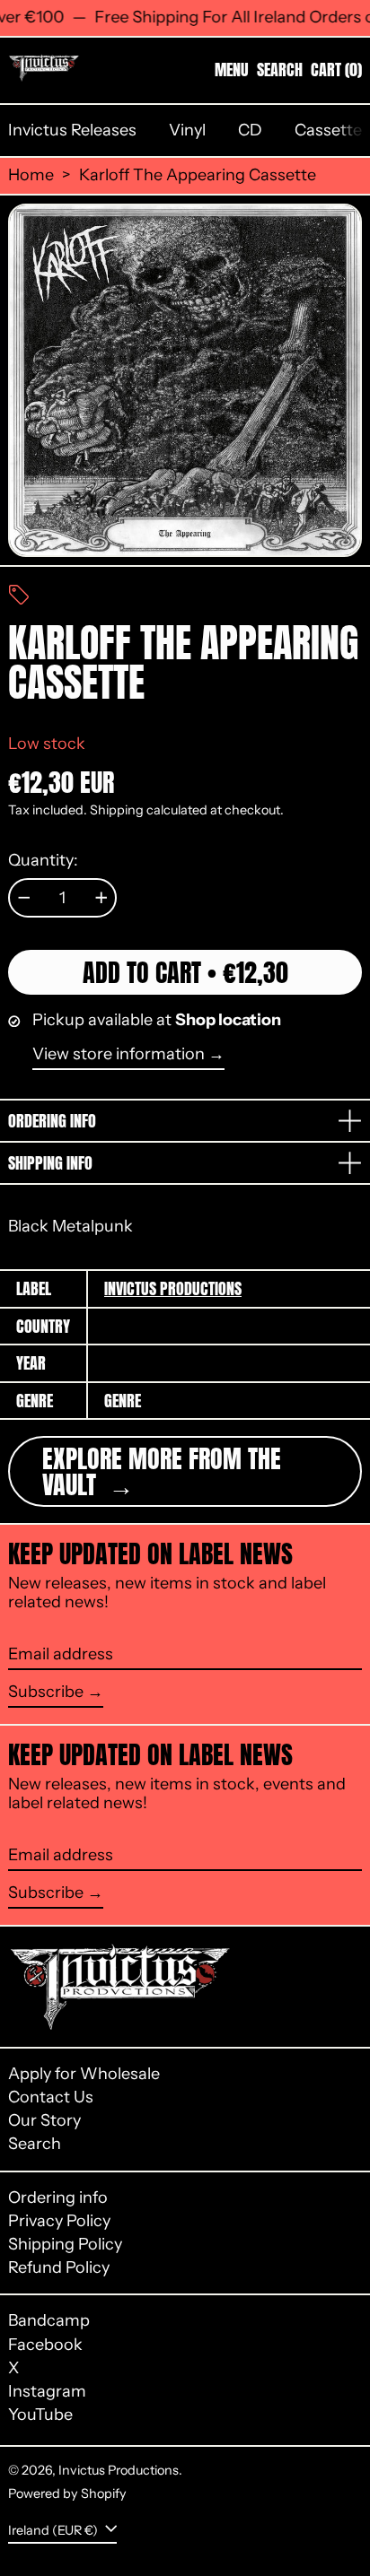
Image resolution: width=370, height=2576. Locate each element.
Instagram (47, 2392)
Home (31, 175)
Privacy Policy (59, 2221)
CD (250, 130)
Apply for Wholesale (84, 2074)
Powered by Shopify (67, 2493)
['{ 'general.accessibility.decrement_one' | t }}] (24, 898)
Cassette (328, 130)
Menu (232, 70)
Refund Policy (59, 2267)
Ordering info (58, 2197)
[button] (280, 70)
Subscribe (46, 1692)
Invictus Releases (72, 130)
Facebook (45, 2345)
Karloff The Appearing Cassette (198, 175)
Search (35, 2144)
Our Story (44, 2120)
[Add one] (101, 898)
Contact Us (51, 2097)
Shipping (117, 810)
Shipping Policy (65, 2244)
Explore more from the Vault (162, 1471)
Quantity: (43, 861)
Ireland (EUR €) (54, 2529)
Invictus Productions (173, 1288)
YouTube (40, 2415)
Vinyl (187, 130)
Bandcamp (49, 2321)
